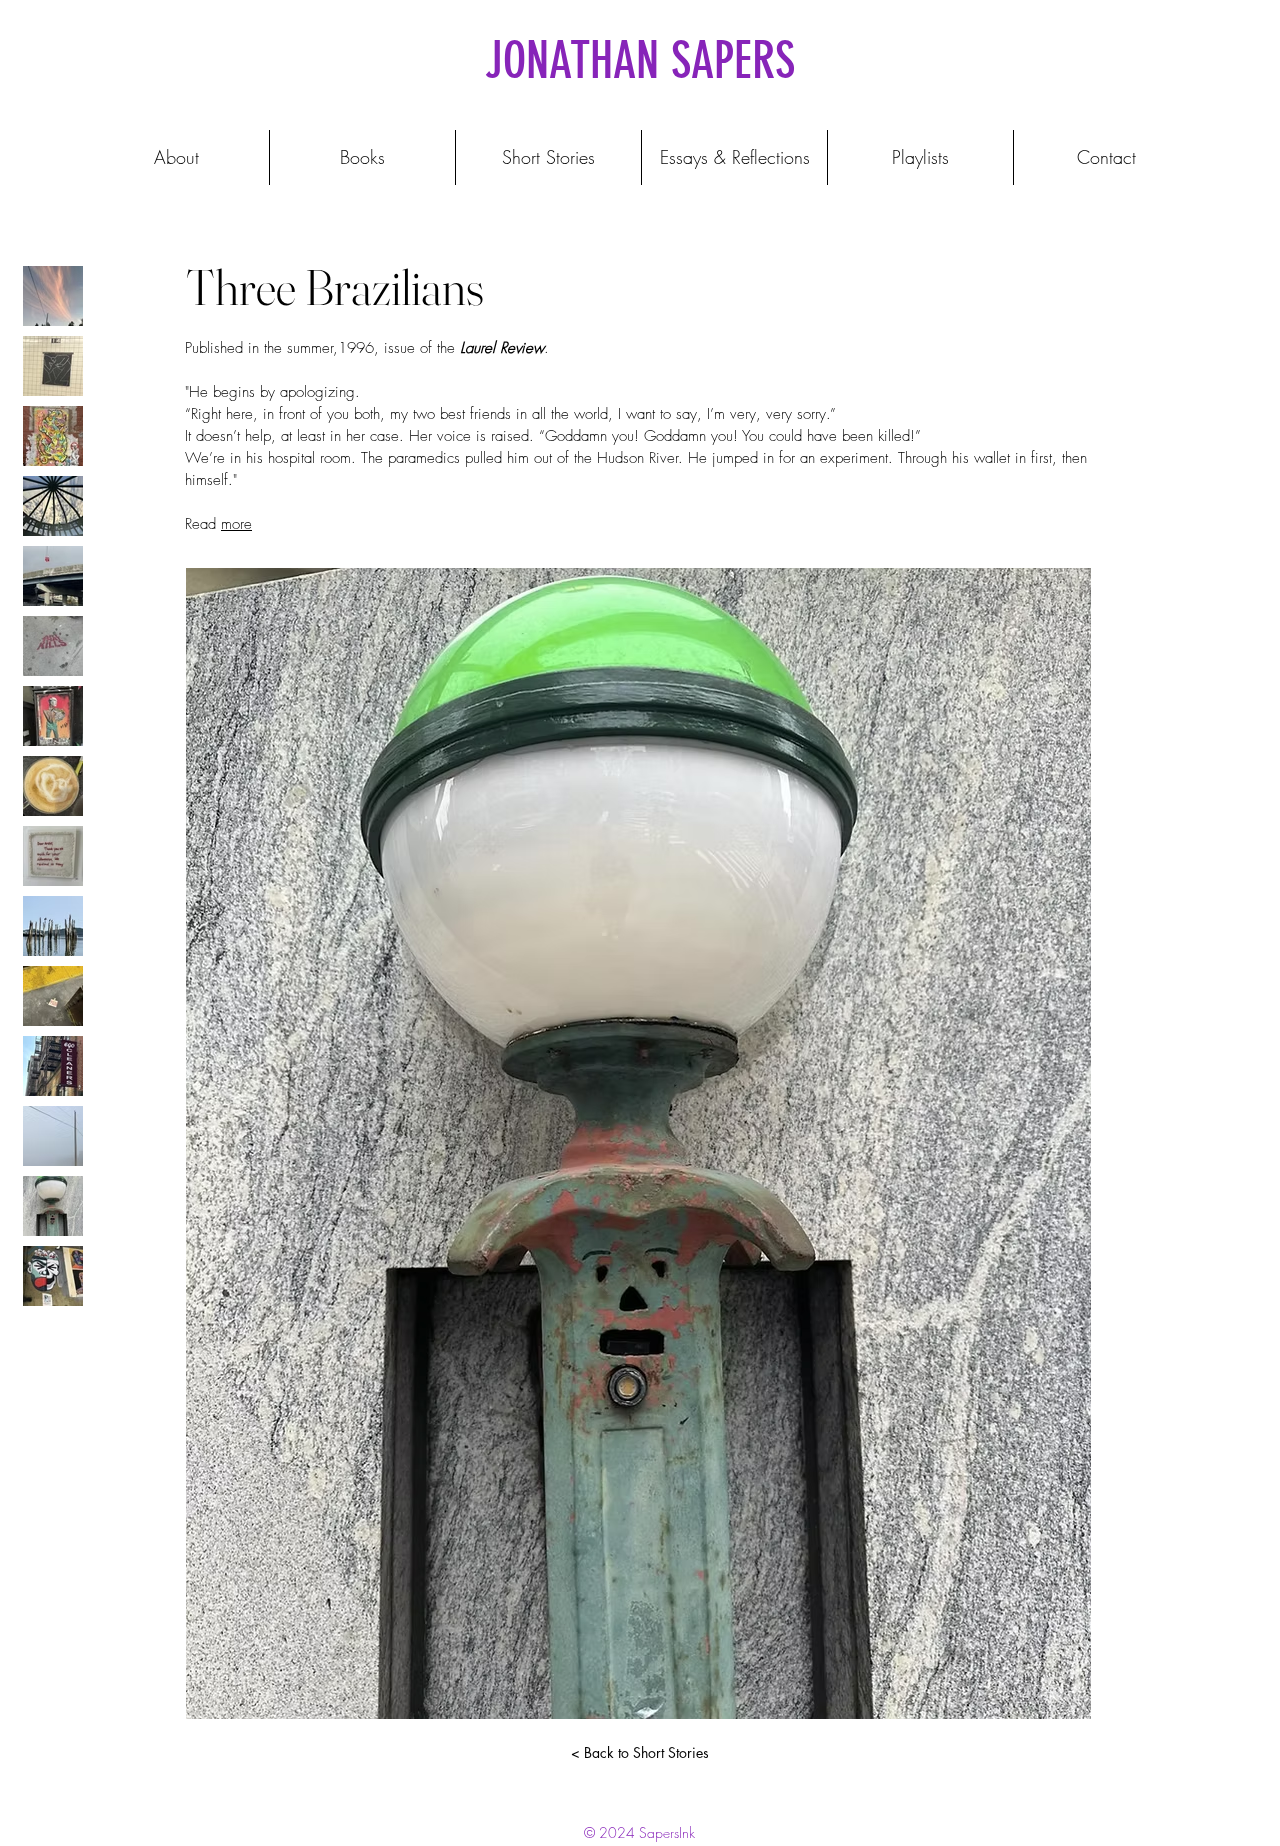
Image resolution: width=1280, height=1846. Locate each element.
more (236, 524)
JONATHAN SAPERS (640, 61)
